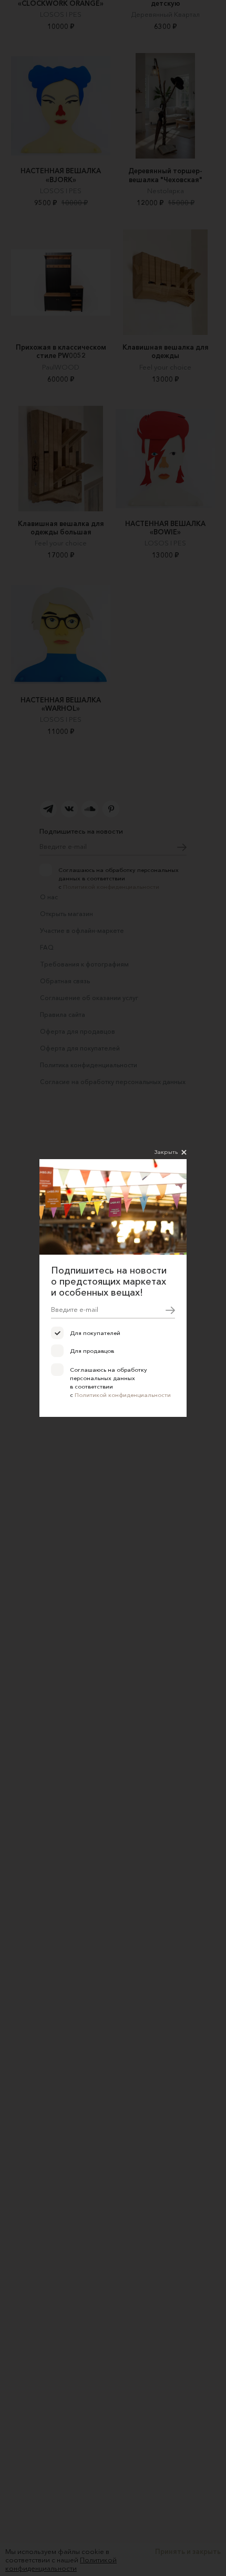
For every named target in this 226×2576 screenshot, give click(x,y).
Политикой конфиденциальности (123, 1395)
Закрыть (166, 1152)
